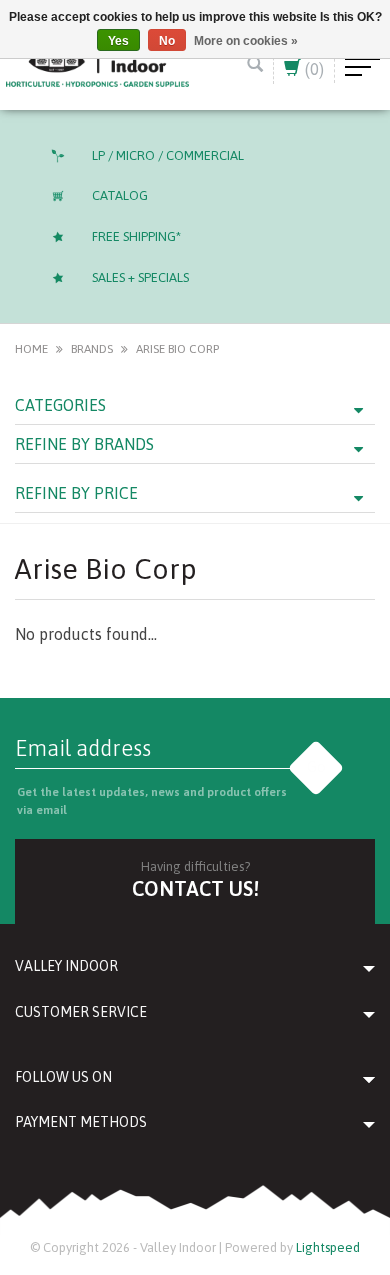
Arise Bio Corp (177, 349)
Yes (118, 41)
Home (31, 349)
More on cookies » (246, 41)
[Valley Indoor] (97, 65)
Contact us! (195, 888)
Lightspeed (328, 1247)
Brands (92, 349)
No (167, 41)
